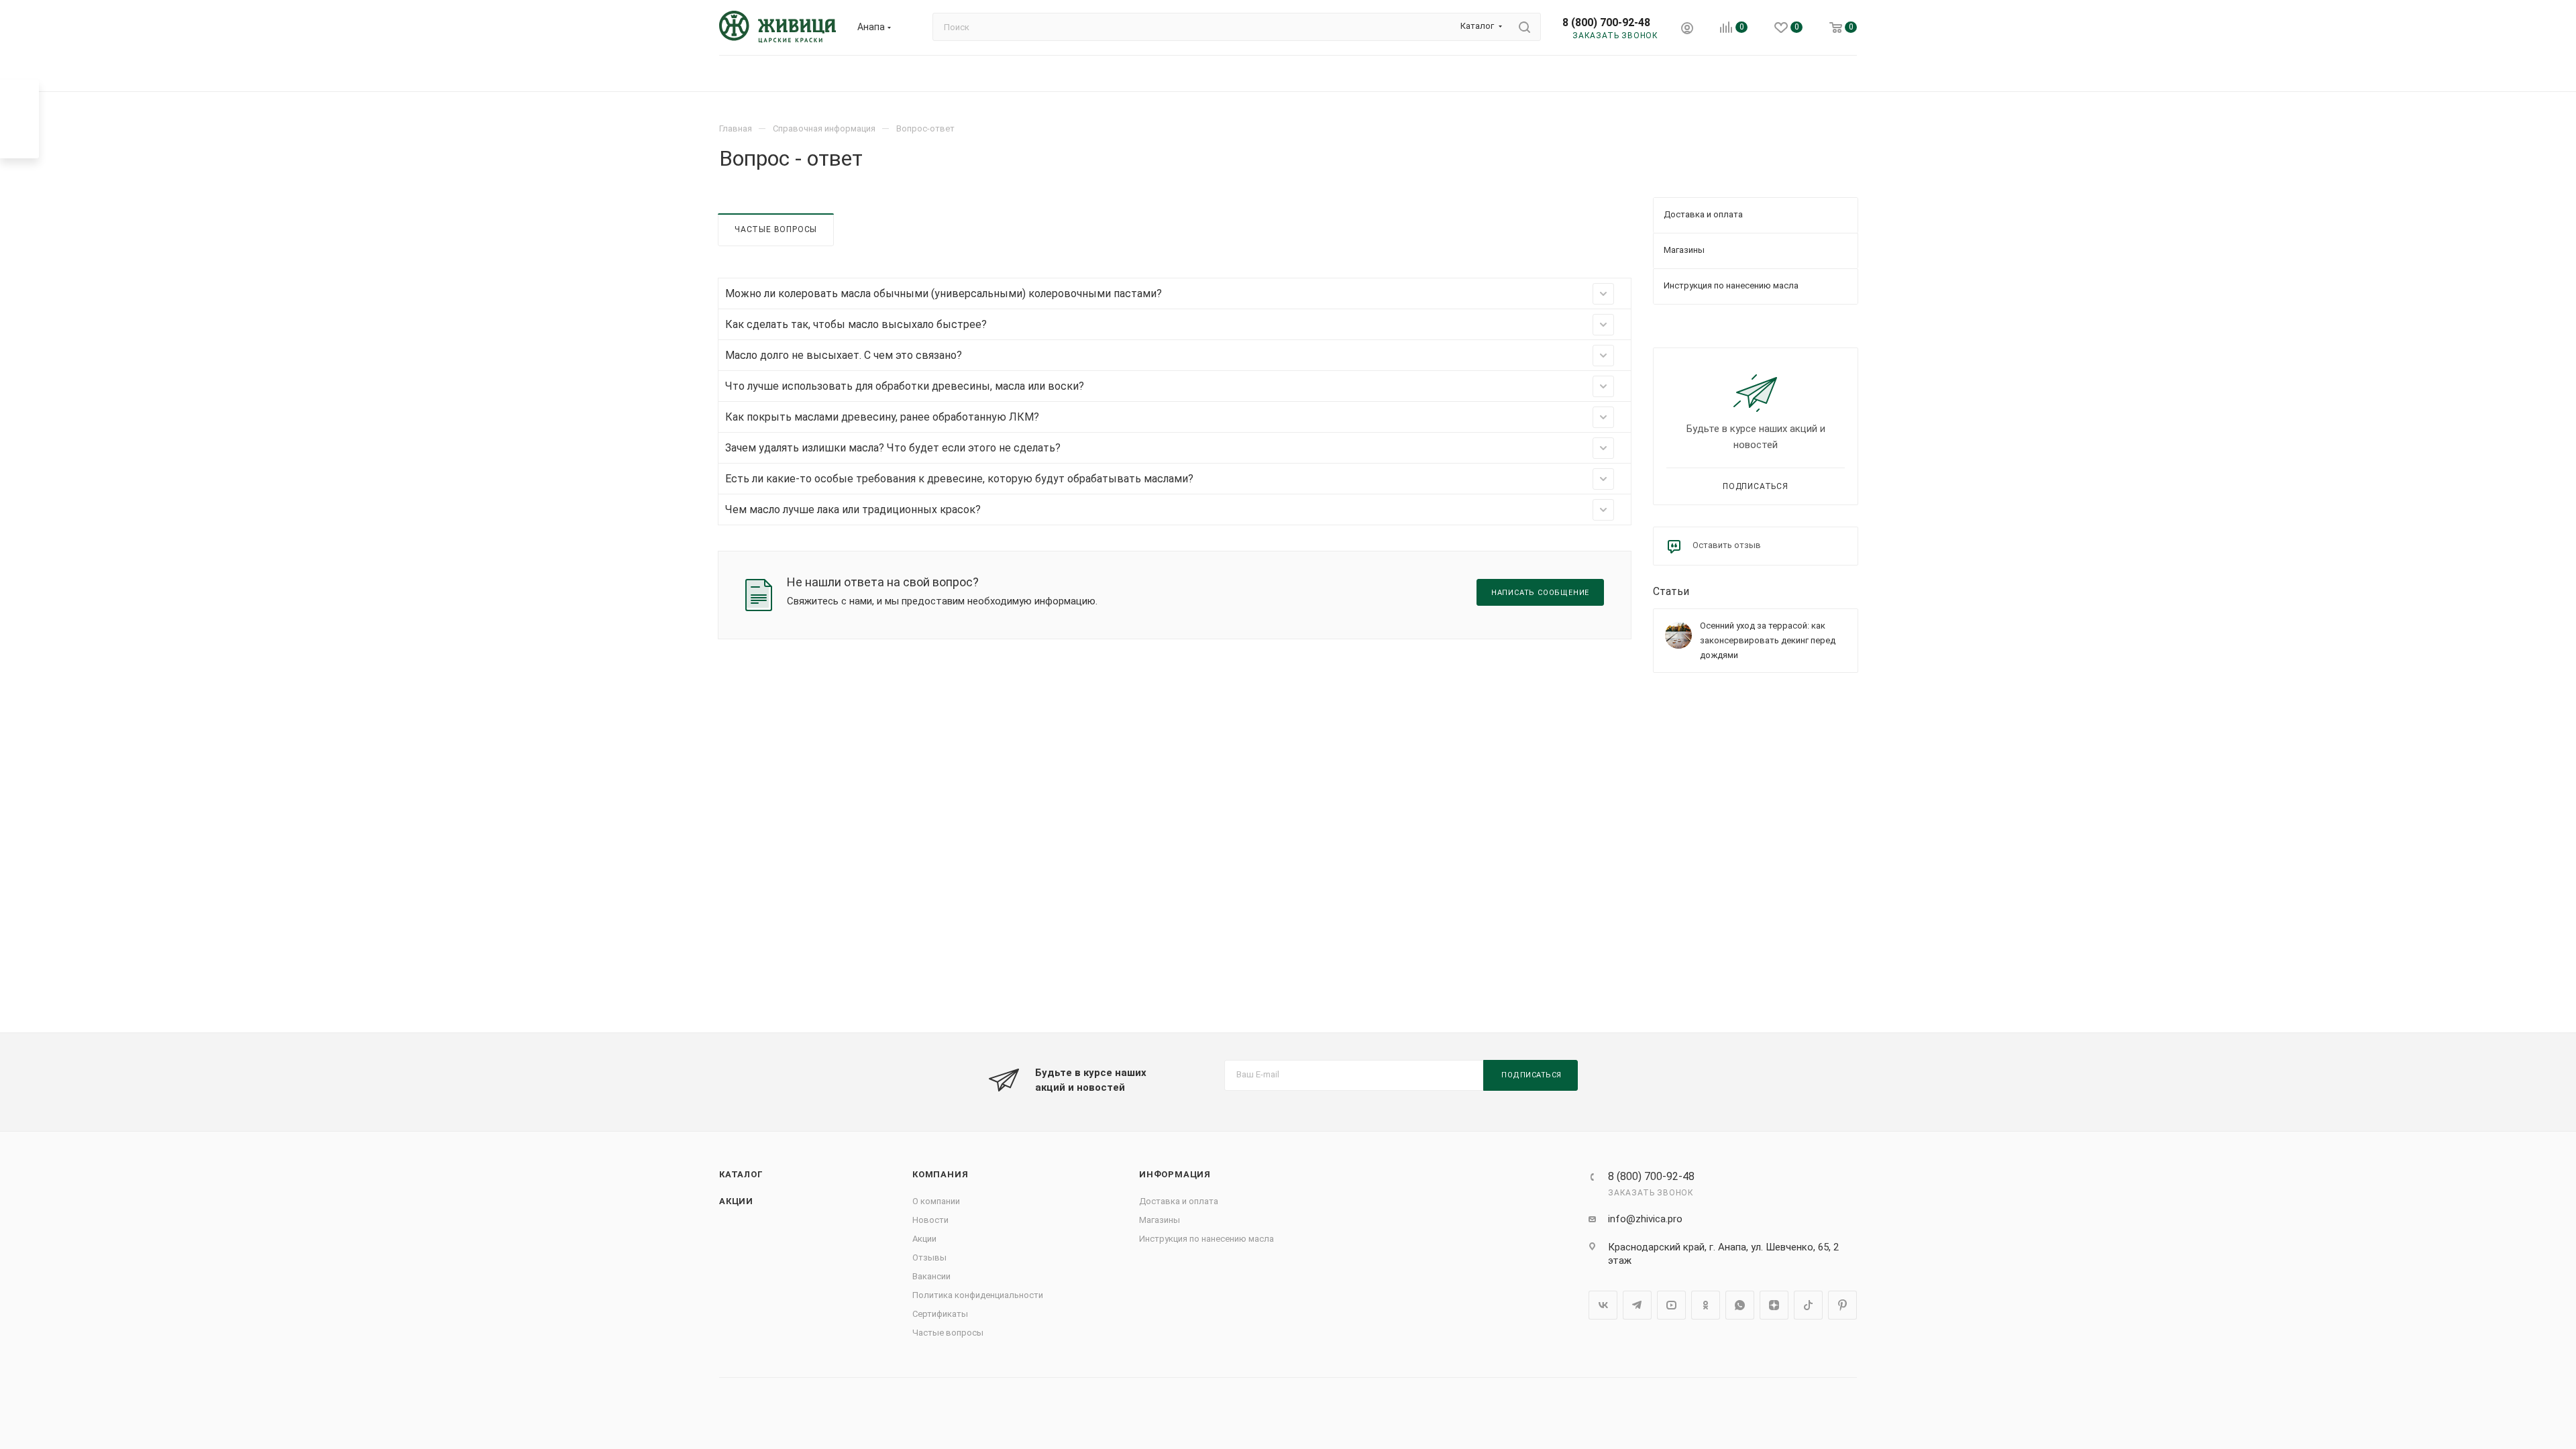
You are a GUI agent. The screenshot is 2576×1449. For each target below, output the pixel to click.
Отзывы (929, 1257)
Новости (930, 1220)
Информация (1175, 1174)
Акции (736, 1201)
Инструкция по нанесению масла (1206, 1239)
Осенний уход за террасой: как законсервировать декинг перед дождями (1768, 640)
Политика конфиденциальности (978, 1295)
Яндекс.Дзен (1774, 1305)
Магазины (1160, 1220)
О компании (936, 1201)
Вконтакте (1603, 1305)
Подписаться (1756, 486)
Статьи (1671, 591)
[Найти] (1524, 27)
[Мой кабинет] (1687, 30)
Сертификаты (940, 1314)
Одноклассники (1706, 1305)
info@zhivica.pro (1645, 1219)
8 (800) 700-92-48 (1606, 22)
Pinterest (1842, 1305)
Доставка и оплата (1179, 1201)
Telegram (1637, 1305)
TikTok (1808, 1305)
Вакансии (931, 1276)
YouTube (1671, 1305)
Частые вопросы (776, 229)
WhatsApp (1740, 1305)
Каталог (741, 1174)
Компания (940, 1174)
